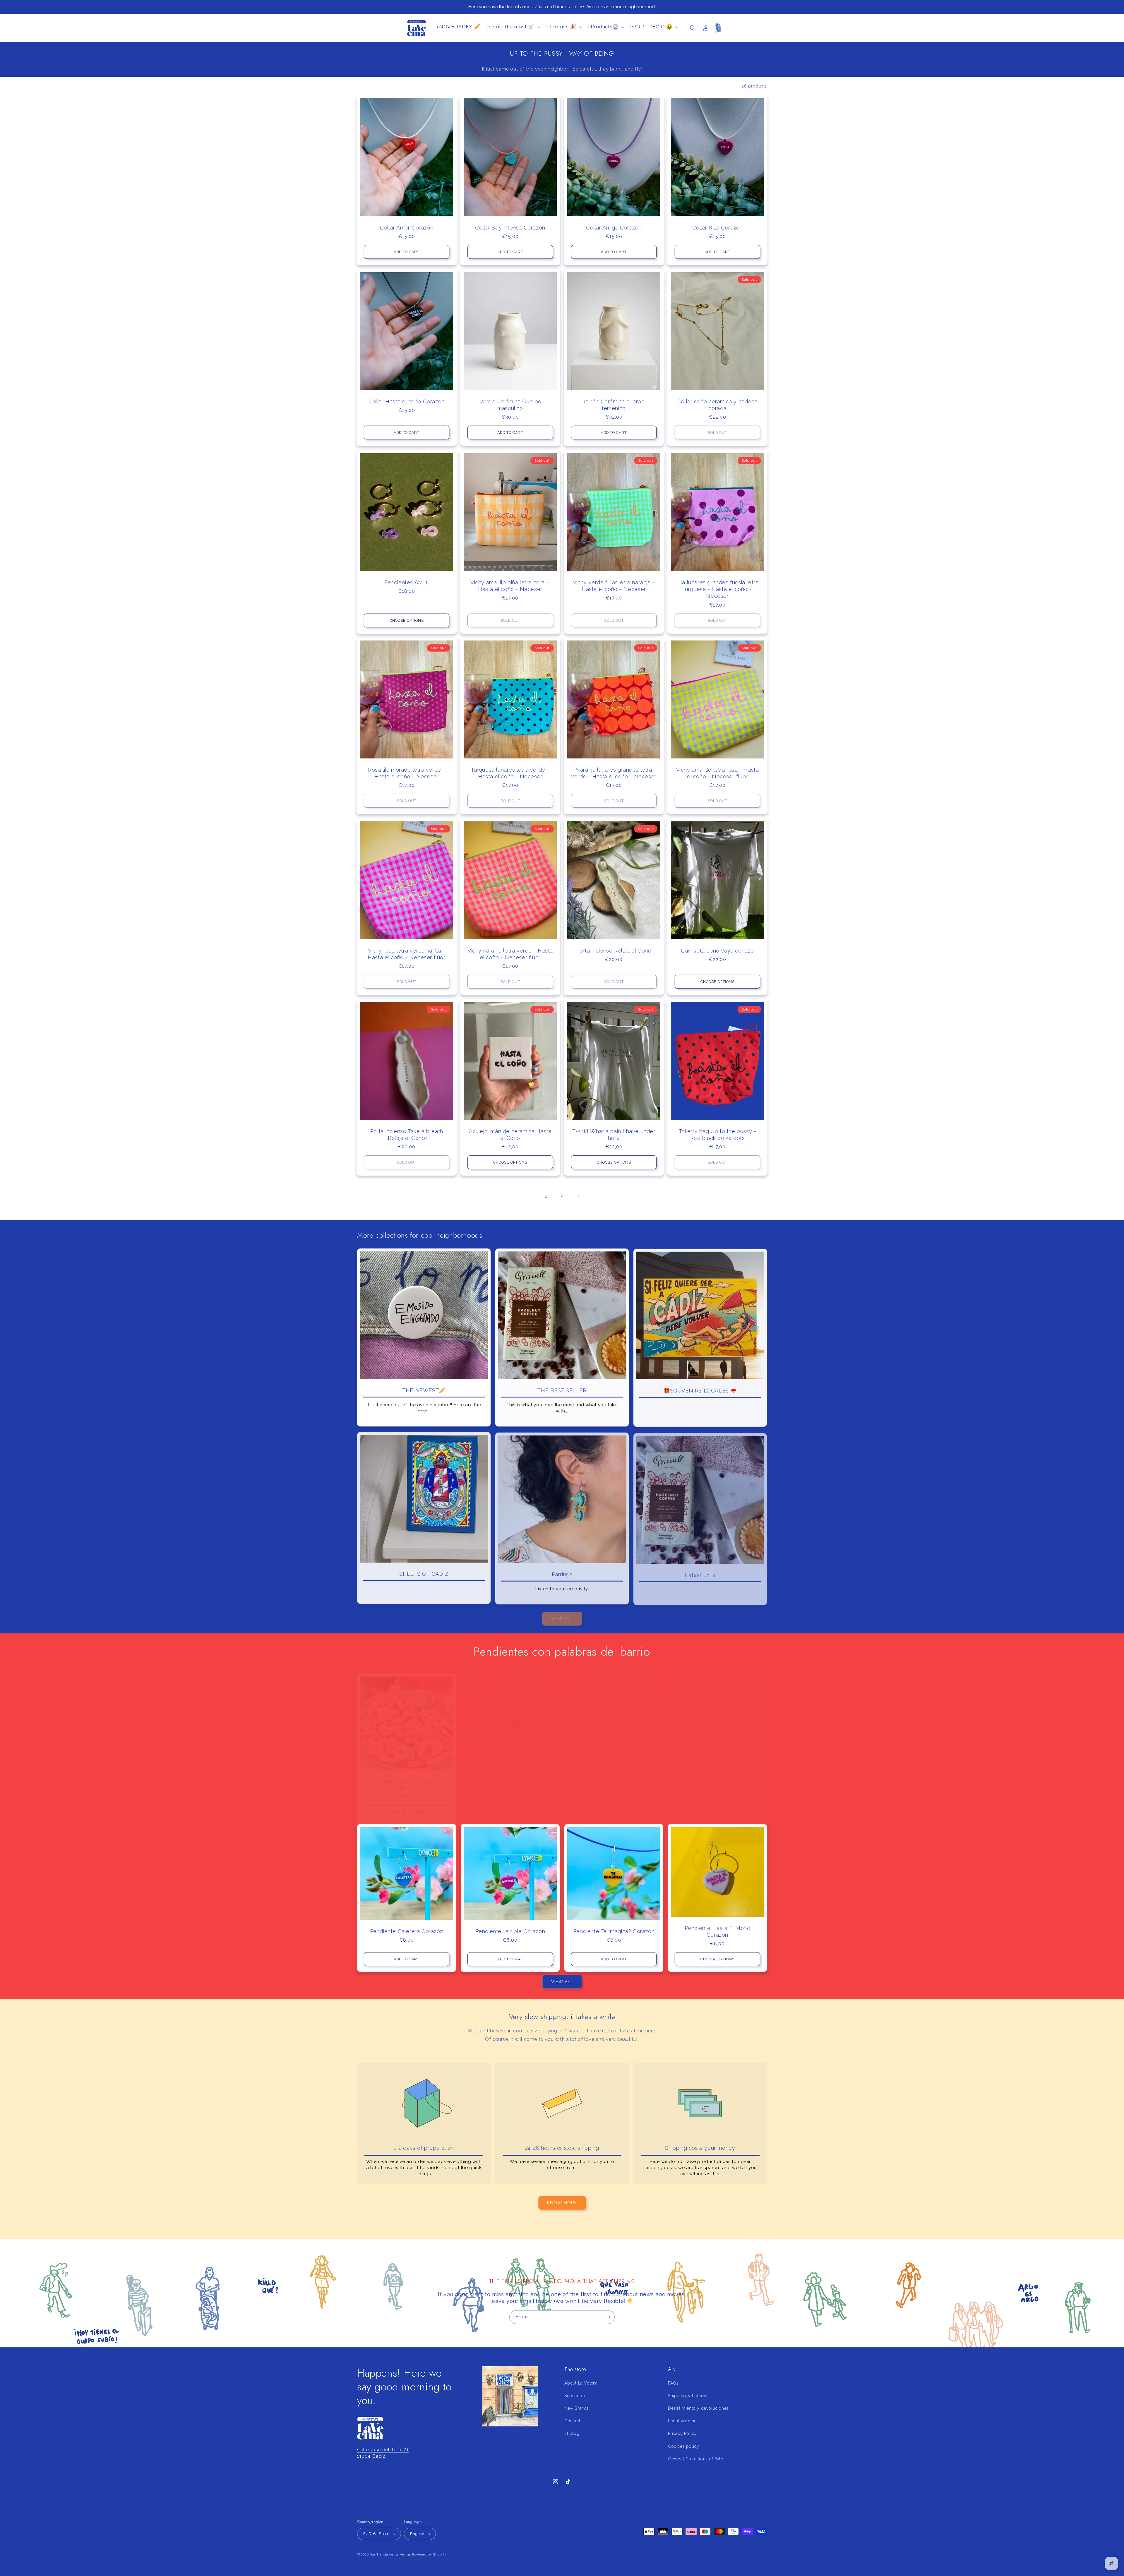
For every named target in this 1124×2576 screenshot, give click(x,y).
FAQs (673, 2383)
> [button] (511, 27)
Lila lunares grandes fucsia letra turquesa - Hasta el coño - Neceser (718, 589)
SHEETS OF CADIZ (424, 1573)
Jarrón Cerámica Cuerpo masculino (510, 405)
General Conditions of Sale (696, 2459)
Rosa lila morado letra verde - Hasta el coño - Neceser (407, 773)
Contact (572, 2421)
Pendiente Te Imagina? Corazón (614, 1931)
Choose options (407, 620)
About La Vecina (581, 2383)
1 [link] (546, 1196)
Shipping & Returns (688, 2396)
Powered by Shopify (429, 2554)
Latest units (700, 1573)
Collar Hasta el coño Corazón (407, 401)
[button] (693, 28)
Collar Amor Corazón (407, 228)
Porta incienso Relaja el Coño (614, 950)
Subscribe (575, 2396)
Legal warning (682, 2421)
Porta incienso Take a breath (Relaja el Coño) (407, 1134)
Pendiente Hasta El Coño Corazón (510, 1779)
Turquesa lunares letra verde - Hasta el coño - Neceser (510, 773)
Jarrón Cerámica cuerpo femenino (614, 405)
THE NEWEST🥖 (424, 1390)
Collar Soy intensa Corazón (510, 228)
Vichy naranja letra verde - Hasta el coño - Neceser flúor (510, 954)
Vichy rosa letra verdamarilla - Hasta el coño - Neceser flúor (406, 954)
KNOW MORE (562, 2203)
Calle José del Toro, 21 (383, 2450)
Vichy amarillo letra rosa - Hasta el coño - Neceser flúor (718, 773)
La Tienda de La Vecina (391, 2554)
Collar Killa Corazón (718, 228)
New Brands (577, 2408)
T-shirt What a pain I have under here (614, 1134)
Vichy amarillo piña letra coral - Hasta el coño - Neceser (510, 585)
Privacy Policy (682, 2433)
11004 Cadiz (371, 2456)
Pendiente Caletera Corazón (407, 1931)
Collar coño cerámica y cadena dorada (717, 405)
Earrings (562, 1573)
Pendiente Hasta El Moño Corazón (718, 1931)
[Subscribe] (608, 2317)
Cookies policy (683, 2446)
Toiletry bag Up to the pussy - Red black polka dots (718, 1134)
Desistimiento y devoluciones (698, 2408)
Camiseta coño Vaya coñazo (717, 950)
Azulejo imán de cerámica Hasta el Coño (510, 1134)
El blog (572, 2433)
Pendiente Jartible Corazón (510, 1931)
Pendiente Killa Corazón (614, 1775)
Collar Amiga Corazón (614, 228)
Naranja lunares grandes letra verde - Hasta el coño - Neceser (614, 773)
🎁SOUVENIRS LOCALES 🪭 (700, 1390)
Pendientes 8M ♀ (407, 582)
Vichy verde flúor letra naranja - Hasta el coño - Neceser (614, 585)
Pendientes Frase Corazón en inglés (406, 1779)
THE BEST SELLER (562, 1390)
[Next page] (578, 1196)
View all (562, 1616)
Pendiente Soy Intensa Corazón (717, 1775)
